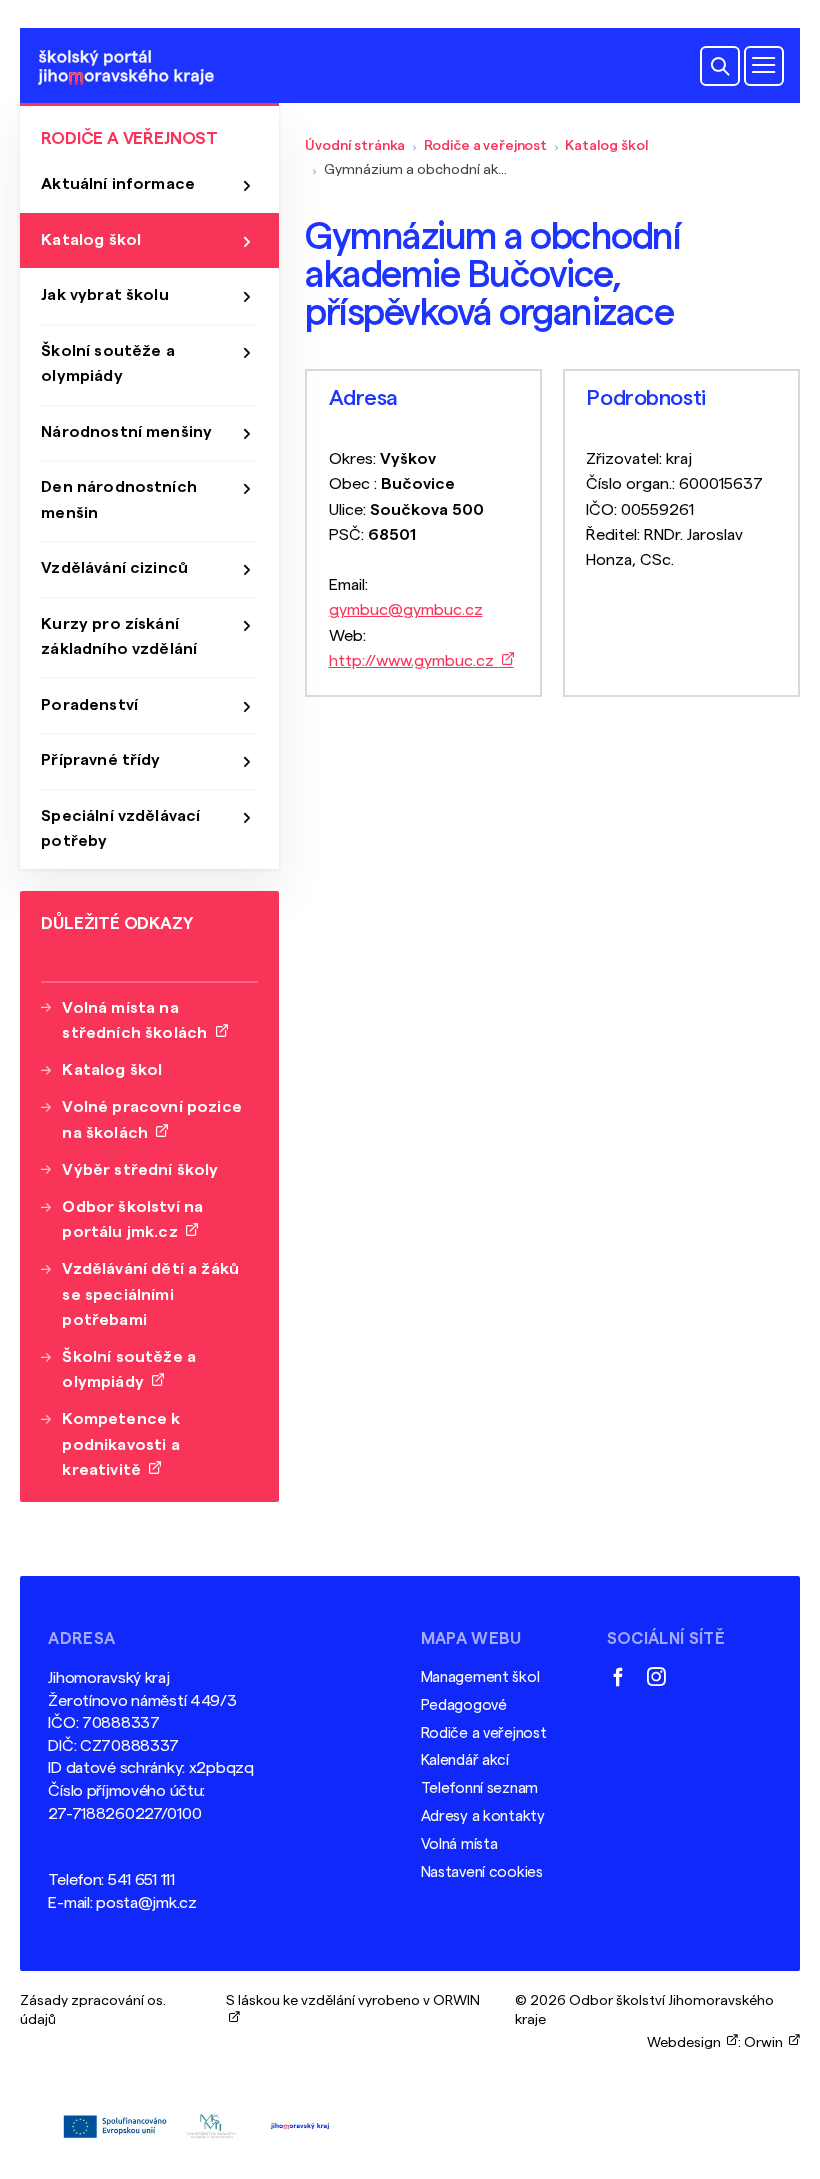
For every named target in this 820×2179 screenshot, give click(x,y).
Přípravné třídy (100, 760)
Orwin (766, 2042)
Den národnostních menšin (119, 499)
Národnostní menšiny (126, 432)
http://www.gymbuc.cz (415, 661)
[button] (720, 66)
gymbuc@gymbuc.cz (406, 610)
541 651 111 (141, 1880)
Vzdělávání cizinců (114, 568)
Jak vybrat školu (105, 295)
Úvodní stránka (355, 145)
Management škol (480, 1677)
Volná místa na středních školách (138, 1020)
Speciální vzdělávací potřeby (120, 828)
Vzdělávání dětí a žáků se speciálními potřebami (150, 1294)
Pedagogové (464, 1705)
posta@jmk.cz (146, 1903)
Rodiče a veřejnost (485, 145)
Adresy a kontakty (483, 1816)
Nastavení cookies (482, 1872)
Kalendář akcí (465, 1760)
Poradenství (89, 705)
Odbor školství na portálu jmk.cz (132, 1219)
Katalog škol (606, 145)
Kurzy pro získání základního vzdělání (119, 636)
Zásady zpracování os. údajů (93, 2010)
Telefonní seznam (479, 1788)
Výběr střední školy (140, 1170)
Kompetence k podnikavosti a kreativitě (121, 1444)
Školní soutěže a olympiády (108, 363)
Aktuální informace (118, 184)
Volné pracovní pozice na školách (151, 1119)
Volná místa (459, 1844)
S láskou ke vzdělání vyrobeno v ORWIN (353, 2010)
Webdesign (687, 2042)
